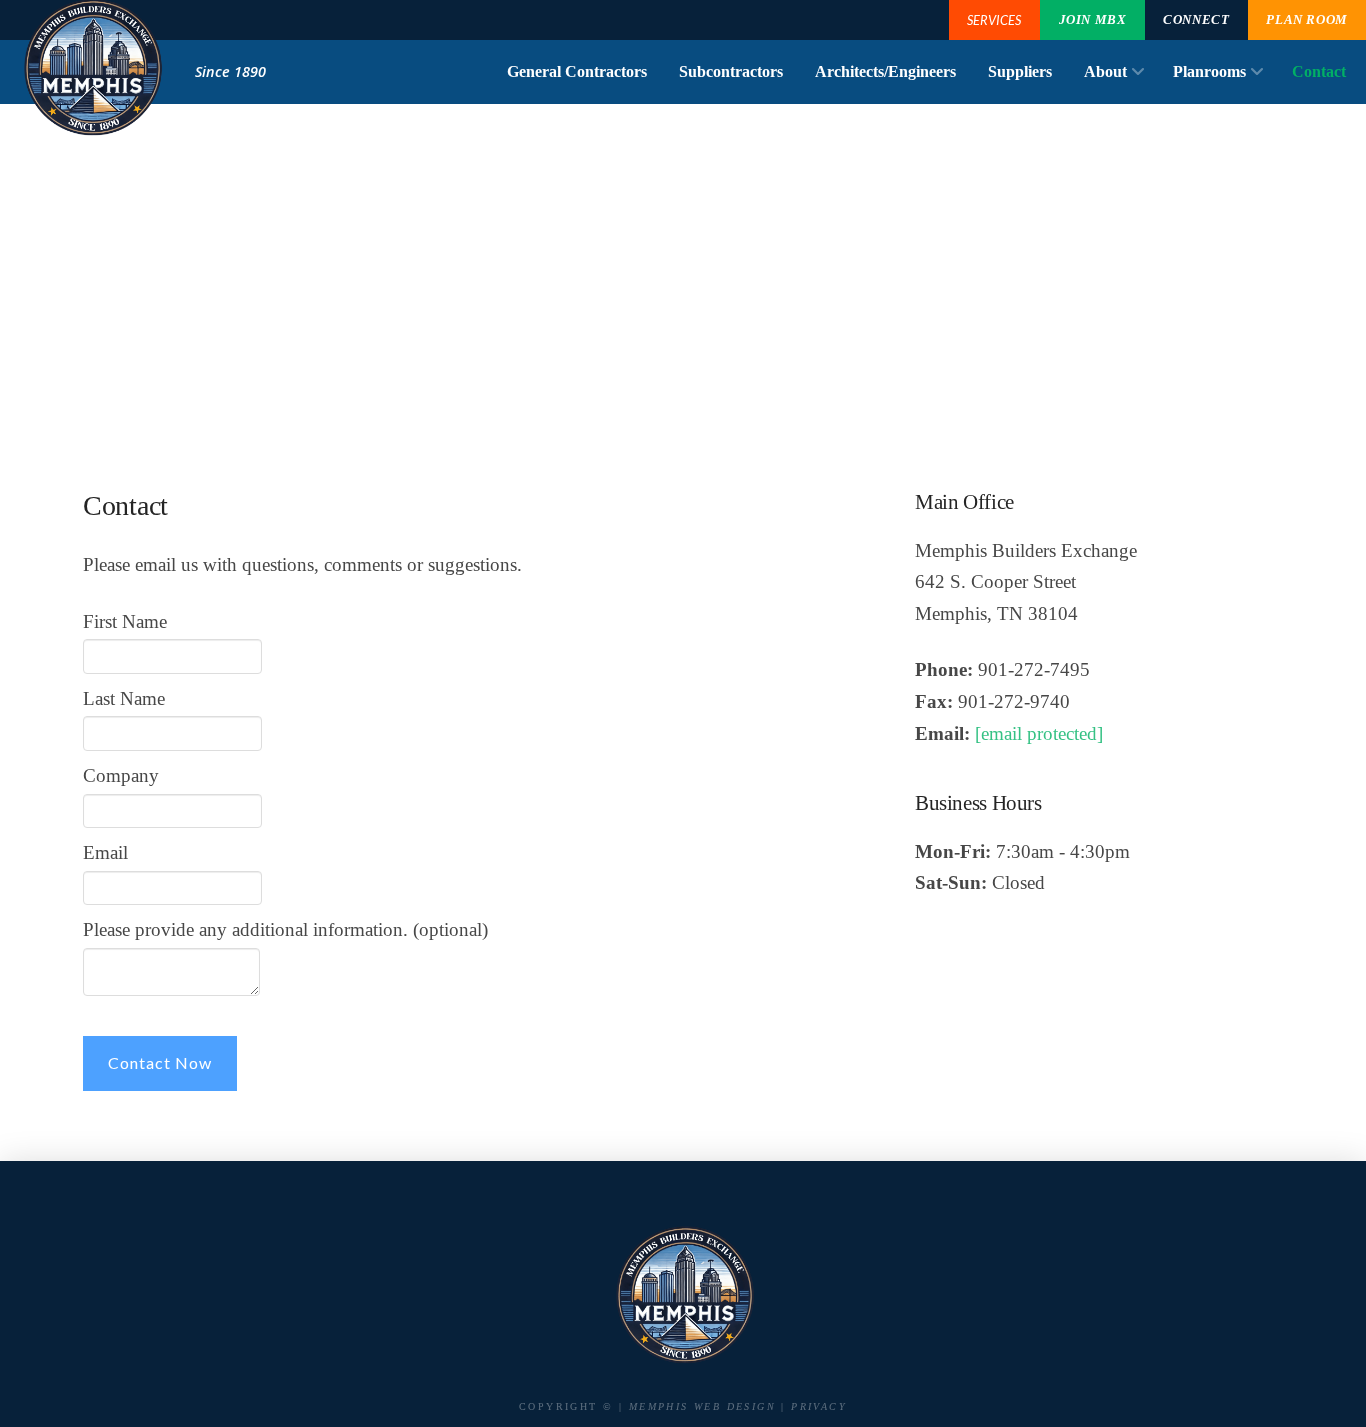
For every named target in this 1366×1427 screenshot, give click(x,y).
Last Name (124, 698)
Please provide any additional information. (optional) (285, 929)
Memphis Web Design (702, 1406)
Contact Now (160, 1062)
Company (121, 775)
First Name (125, 621)
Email (105, 852)
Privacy (819, 1406)
